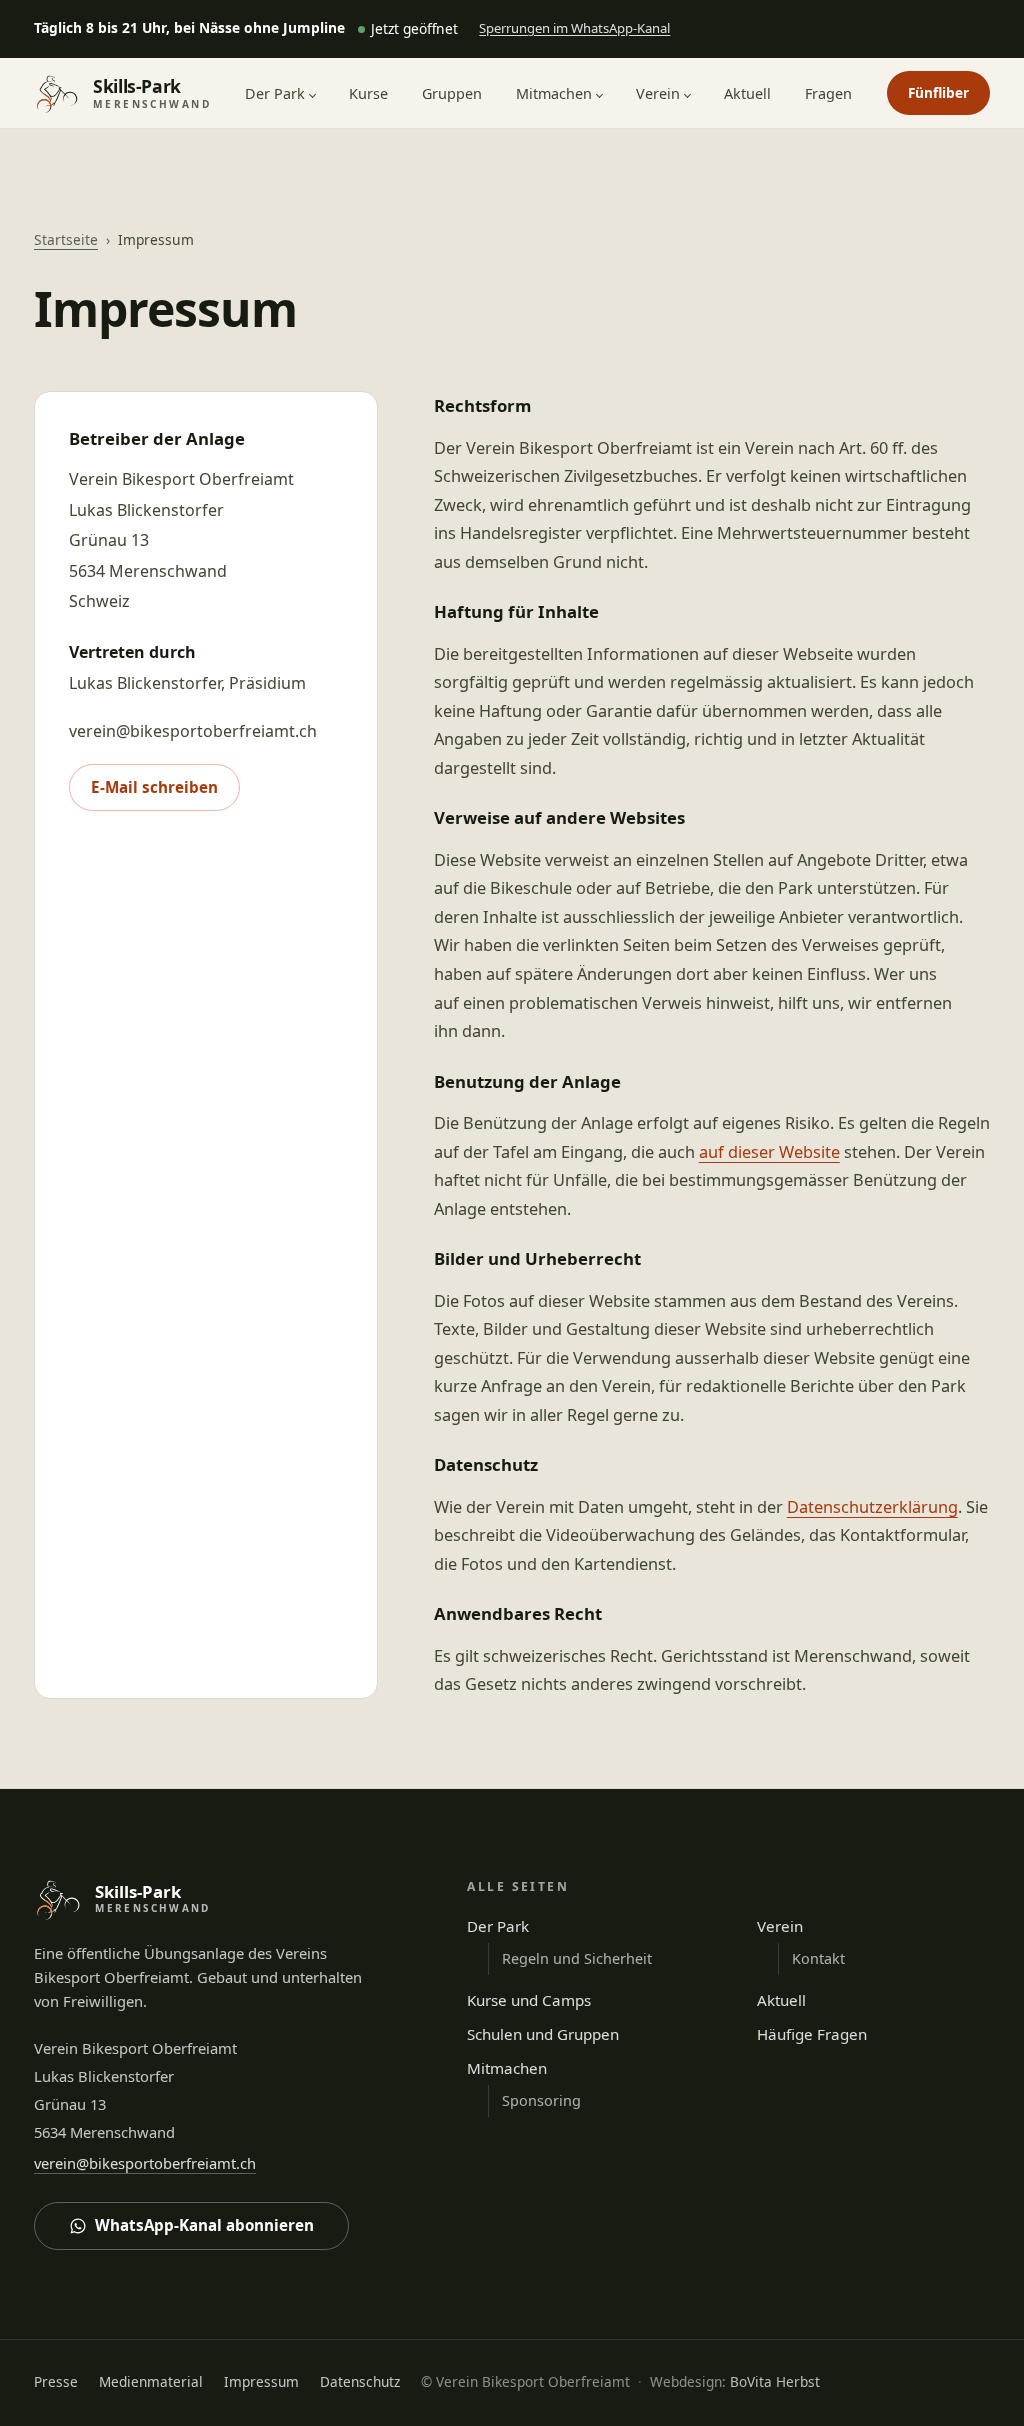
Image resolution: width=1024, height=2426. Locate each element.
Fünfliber (938, 92)
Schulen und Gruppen (543, 2034)
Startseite (66, 239)
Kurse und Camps (529, 2000)
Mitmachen (554, 93)
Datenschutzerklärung (872, 1507)
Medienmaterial (151, 2381)
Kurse (368, 93)
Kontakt (818, 1958)
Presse (56, 2381)
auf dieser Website (769, 1152)
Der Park (275, 93)
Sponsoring (541, 2100)
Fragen (828, 93)
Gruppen (452, 93)
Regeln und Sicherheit (577, 1958)
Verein (658, 93)
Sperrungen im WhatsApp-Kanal (574, 32)
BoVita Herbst (775, 2381)
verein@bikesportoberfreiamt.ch (145, 2163)
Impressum (261, 2381)
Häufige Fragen (812, 2034)
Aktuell (747, 93)
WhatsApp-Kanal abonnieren (204, 2225)
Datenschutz (360, 2381)
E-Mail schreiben (154, 787)
